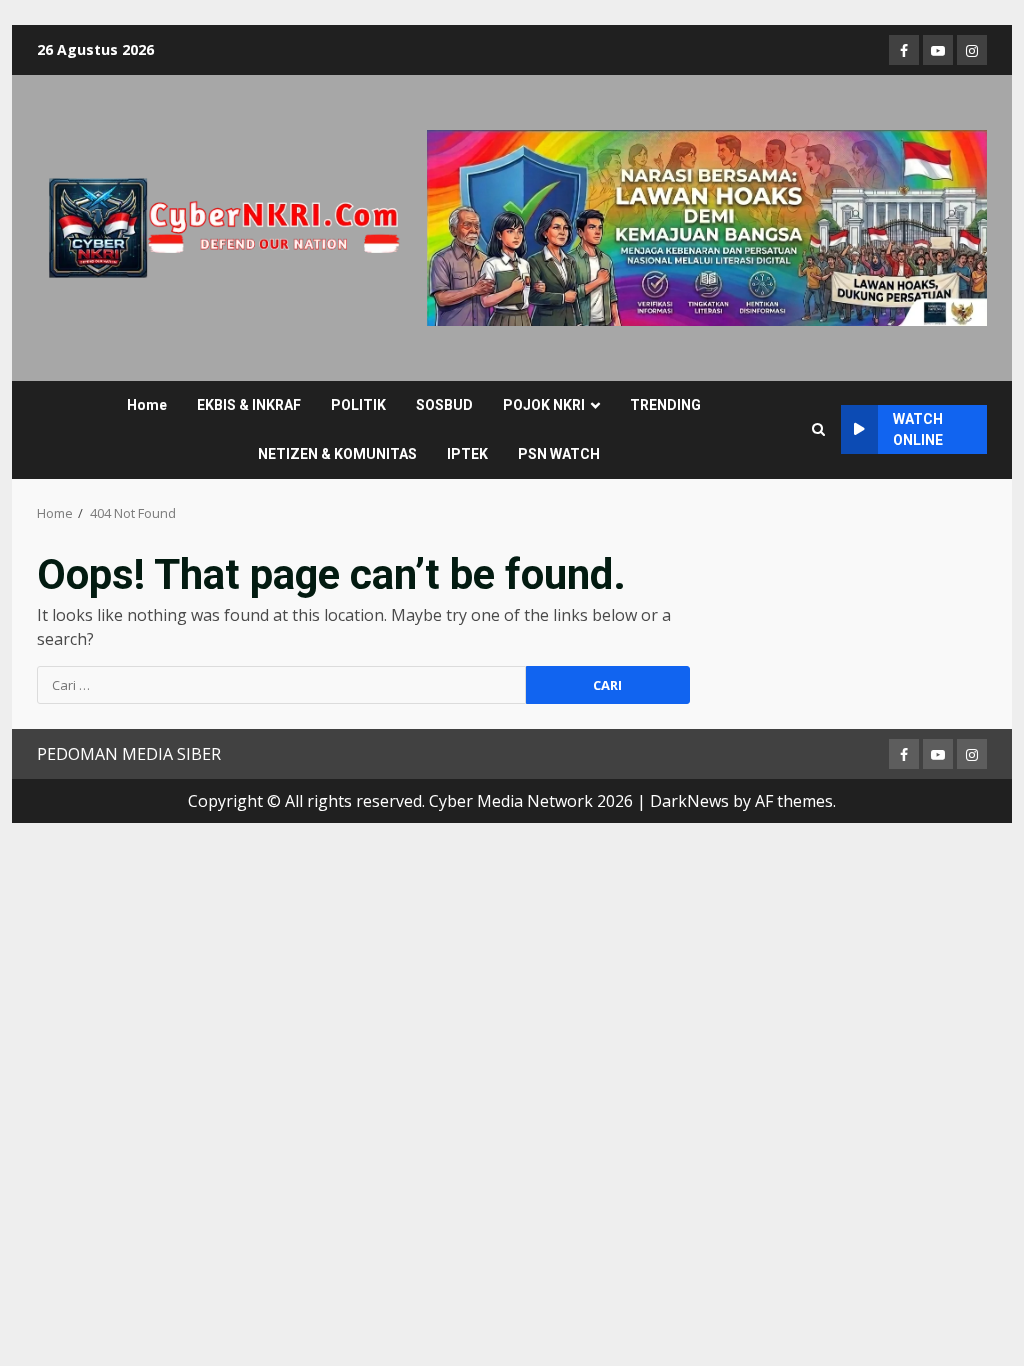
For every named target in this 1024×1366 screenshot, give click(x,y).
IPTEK (467, 454)
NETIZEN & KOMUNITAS (337, 454)
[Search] (818, 430)
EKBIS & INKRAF (249, 405)
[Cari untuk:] (281, 685)
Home (147, 405)
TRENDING (665, 405)
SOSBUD (444, 405)
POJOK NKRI (544, 405)
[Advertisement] (707, 226)
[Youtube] (938, 50)
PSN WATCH (559, 454)
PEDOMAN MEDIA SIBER (129, 754)
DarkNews (689, 801)
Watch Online (918, 429)
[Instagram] (972, 50)
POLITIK (358, 405)
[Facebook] (904, 50)
